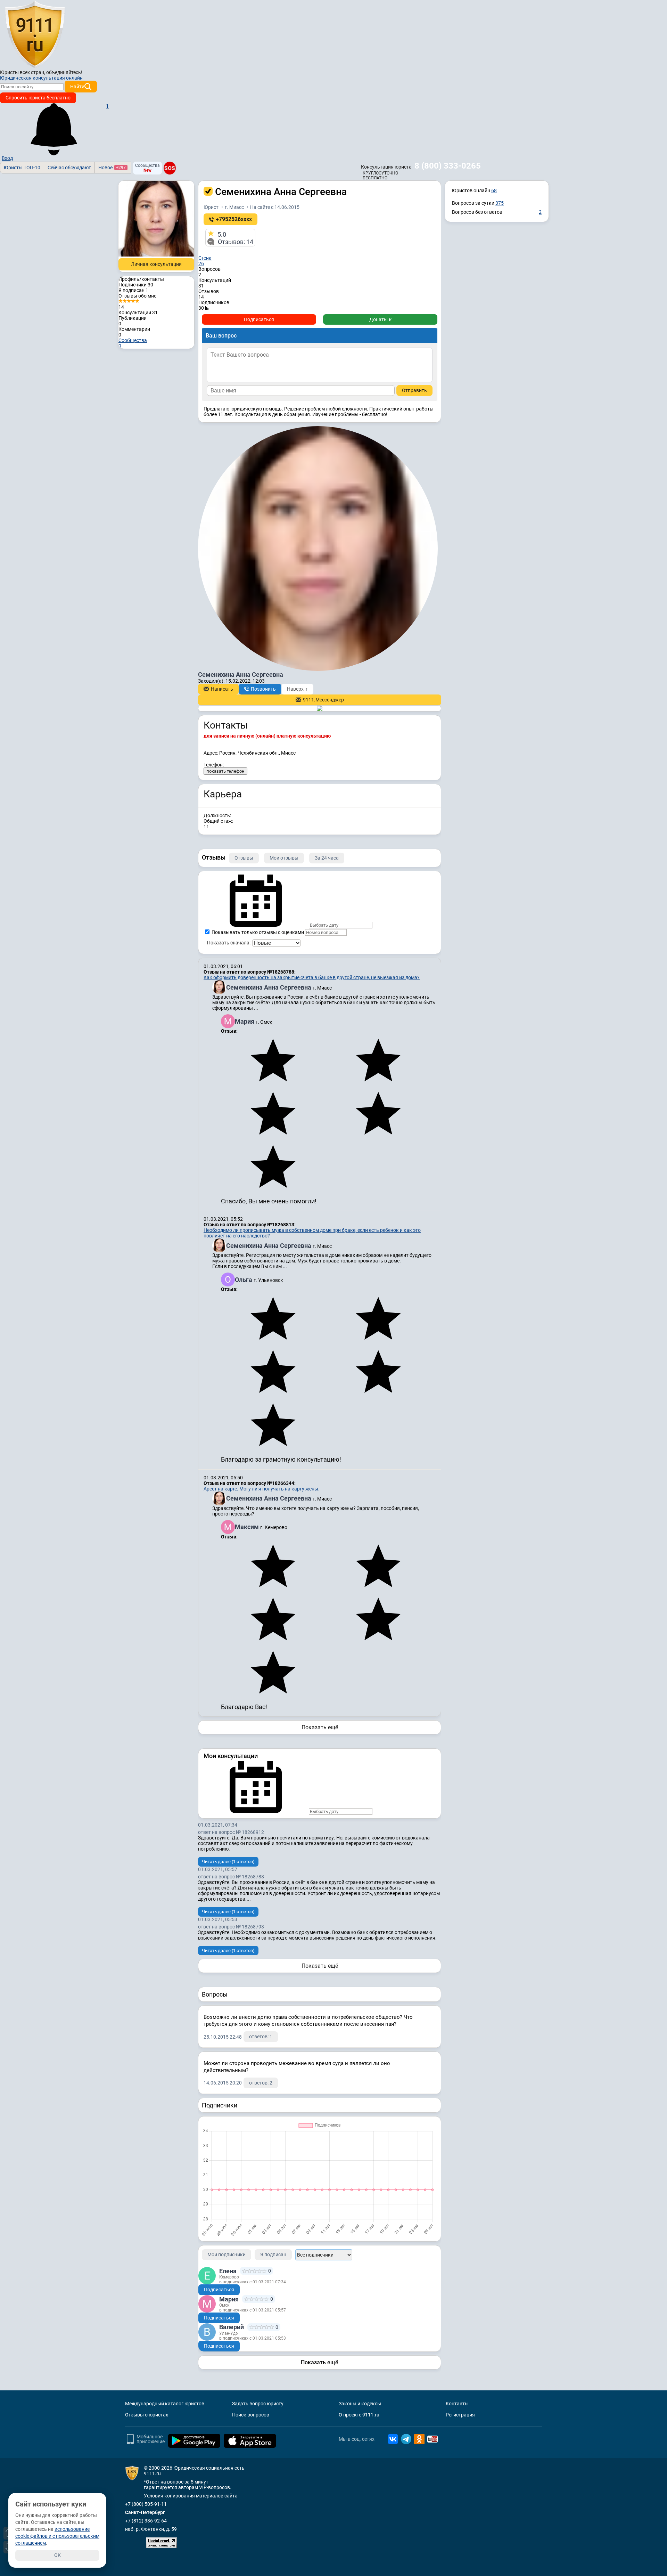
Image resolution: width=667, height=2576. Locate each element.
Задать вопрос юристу (258, 2404)
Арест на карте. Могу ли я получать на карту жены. (262, 1489)
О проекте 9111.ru (359, 2415)
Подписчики (136, 285)
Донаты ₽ (380, 319)
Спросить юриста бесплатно (38, 98)
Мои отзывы (284, 858)
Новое (112, 168)
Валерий (232, 2327)
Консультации (138, 312)
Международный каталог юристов (165, 2404)
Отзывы (244, 858)
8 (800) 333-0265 (448, 166)
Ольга (244, 1280)
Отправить (414, 390)
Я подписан (133, 290)
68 (494, 190)
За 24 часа (327, 858)
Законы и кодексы (360, 2404)
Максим (248, 1527)
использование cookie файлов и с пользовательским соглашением (57, 2536)
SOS (170, 168)
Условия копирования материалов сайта (191, 2496)
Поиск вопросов (251, 2415)
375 (500, 203)
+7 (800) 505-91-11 (146, 2504)
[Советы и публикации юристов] (35, 34)
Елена (228, 2271)
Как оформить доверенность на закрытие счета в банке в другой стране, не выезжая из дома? (312, 977)
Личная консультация (156, 264)
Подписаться (259, 319)
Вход (7, 158)
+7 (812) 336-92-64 (146, 2521)
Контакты (457, 2404)
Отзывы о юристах (147, 2415)
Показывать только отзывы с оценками (257, 932)
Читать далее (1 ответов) (228, 1862)
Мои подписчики (227, 2254)
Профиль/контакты (141, 279)
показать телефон (225, 771)
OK (57, 2555)
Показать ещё (320, 1727)
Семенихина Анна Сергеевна (269, 987)
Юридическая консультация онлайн (41, 78)
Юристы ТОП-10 (22, 168)
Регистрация (460, 2415)
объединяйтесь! (64, 72)
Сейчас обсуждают (69, 168)
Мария (245, 1021)
